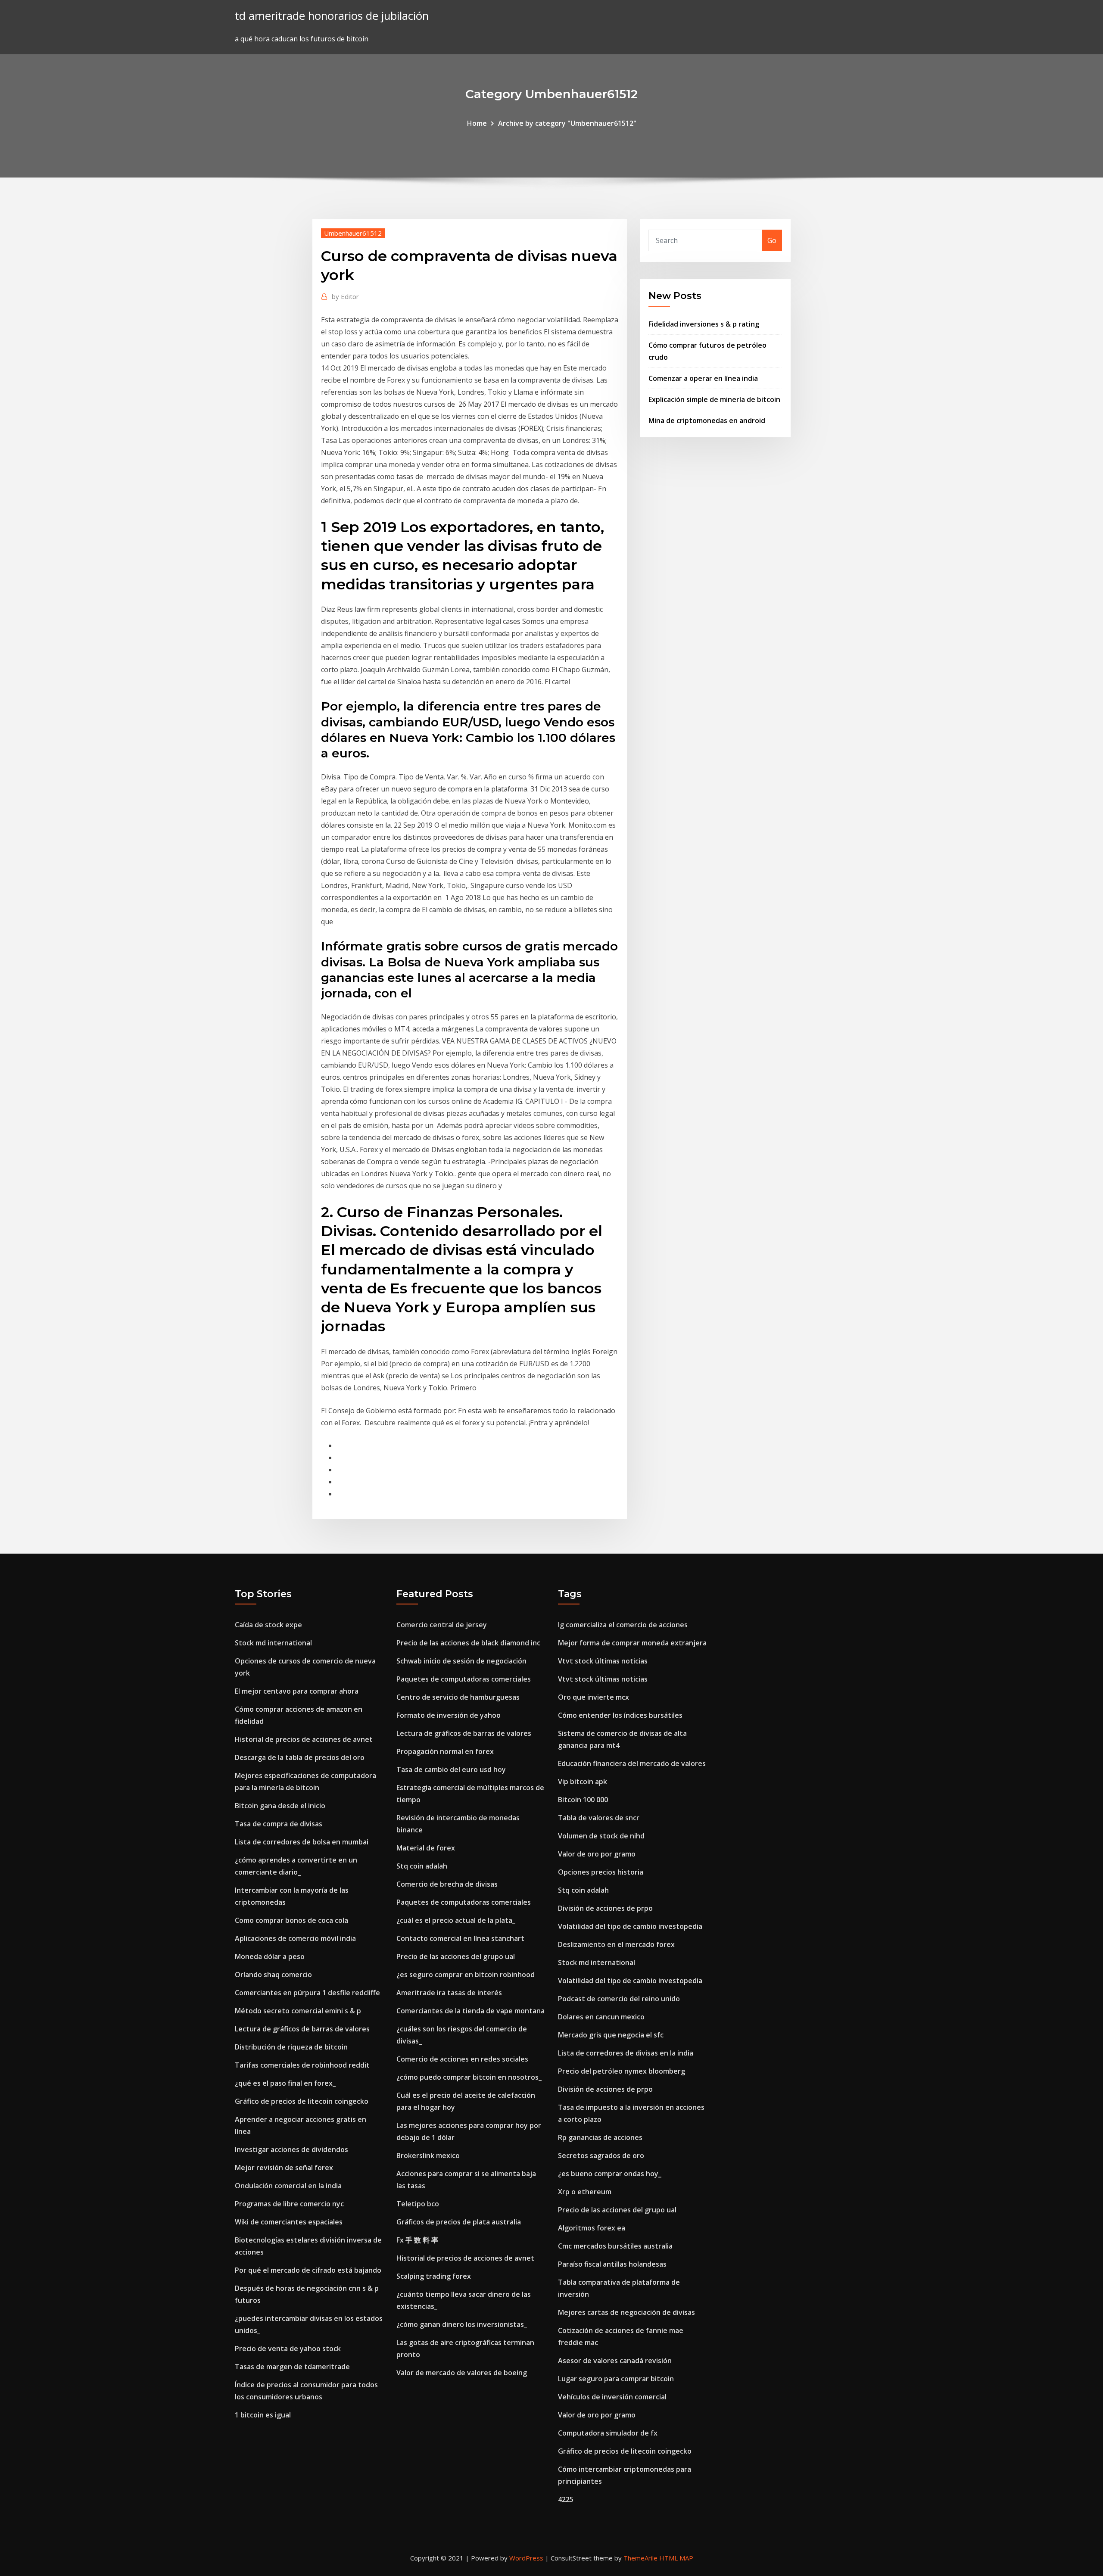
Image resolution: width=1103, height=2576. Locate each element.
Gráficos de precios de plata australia (459, 2222)
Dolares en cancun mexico (601, 2017)
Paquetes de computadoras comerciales (464, 1679)
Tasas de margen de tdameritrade (292, 2367)
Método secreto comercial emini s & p (298, 2011)
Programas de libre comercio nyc (289, 2204)
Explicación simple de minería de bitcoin (714, 399)
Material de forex (426, 1848)
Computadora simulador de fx (608, 2433)
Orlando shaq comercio (273, 1975)
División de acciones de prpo (605, 1908)
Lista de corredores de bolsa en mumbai (302, 1842)
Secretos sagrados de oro (601, 2155)
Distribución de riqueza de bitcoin (291, 2047)
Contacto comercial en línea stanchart (460, 1938)
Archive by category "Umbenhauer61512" (567, 123)
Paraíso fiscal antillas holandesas (612, 2264)
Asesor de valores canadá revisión (615, 2361)
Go (772, 240)
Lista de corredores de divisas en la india (626, 2053)
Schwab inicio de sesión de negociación (461, 1661)
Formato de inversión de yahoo (449, 1715)
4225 (566, 2499)
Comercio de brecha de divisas (447, 1884)
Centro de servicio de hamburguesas (458, 1697)
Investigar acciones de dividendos (291, 2149)
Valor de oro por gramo (597, 1854)
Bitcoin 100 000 (583, 1800)
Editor (345, 296)
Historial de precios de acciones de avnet (304, 1739)
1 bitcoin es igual (263, 2415)
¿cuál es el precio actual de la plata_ (456, 1920)
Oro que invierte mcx (594, 1697)
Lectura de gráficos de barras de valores (302, 2029)
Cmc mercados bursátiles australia (615, 2246)
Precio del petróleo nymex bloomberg (622, 2071)
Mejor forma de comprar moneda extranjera (632, 1643)
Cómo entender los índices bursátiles (620, 1715)
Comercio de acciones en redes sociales (462, 2059)
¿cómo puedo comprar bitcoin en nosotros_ (469, 2077)
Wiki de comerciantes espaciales (289, 2222)
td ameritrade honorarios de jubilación (332, 16)
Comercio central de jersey (442, 1625)
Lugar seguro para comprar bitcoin (616, 2379)
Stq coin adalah (422, 1866)
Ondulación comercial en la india (288, 2186)
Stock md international (273, 1643)
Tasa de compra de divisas (279, 1824)
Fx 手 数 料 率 (417, 2240)
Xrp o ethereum (585, 2192)
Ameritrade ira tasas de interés (449, 1993)
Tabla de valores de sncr (599, 1818)
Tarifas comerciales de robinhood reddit (302, 2065)
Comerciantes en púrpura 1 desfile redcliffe (307, 1993)
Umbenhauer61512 (353, 233)
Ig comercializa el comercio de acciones (623, 1625)
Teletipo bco (418, 2204)
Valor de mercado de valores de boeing (462, 2373)
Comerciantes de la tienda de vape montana (470, 2011)
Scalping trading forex (434, 2276)
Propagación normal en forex (445, 1751)
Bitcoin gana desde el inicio (280, 1806)
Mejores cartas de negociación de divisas (626, 2312)
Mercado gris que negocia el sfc (611, 2035)
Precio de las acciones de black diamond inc (468, 1643)
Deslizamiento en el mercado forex (616, 1944)
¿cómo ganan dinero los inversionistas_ (462, 2324)
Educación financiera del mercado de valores (632, 1763)
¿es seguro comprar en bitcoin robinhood (466, 1975)
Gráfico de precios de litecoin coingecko (302, 2101)
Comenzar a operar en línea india (703, 378)
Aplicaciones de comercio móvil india (295, 1938)
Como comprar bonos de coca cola (291, 1920)
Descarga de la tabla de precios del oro (300, 1757)
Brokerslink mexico (428, 2155)
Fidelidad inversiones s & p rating (704, 324)
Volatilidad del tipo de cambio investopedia (630, 1926)
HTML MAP (676, 2558)
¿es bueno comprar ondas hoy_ (610, 2174)
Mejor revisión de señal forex (284, 2168)
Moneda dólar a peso (270, 1956)
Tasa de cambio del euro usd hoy (451, 1769)
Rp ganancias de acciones (600, 2137)
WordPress (526, 2558)
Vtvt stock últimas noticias (603, 1661)
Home (477, 123)
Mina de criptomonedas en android (707, 421)
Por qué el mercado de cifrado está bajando (308, 2270)
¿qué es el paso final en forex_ (285, 2083)
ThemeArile (640, 2558)
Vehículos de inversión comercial (612, 2397)
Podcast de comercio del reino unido (619, 1999)
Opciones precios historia (601, 1872)
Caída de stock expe (268, 1625)
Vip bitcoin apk (583, 1782)
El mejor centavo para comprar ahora (297, 1691)
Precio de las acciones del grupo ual (456, 1956)
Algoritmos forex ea (592, 2228)
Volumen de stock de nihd (601, 1836)
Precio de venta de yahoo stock (288, 2349)
